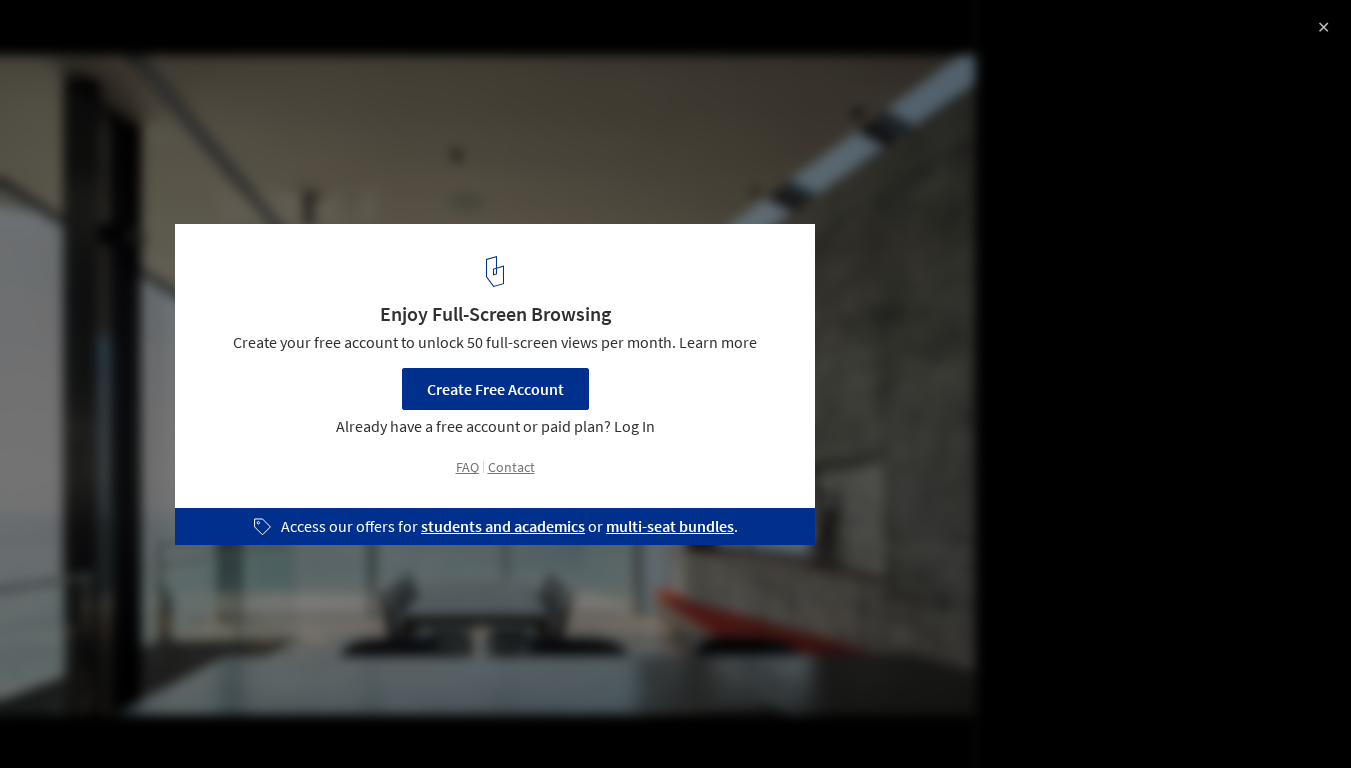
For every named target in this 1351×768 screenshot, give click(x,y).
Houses (226, 717)
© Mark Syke (60, 70)
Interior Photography (98, 717)
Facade (311, 717)
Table (390, 717)
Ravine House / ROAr (122, 36)
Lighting (473, 717)
